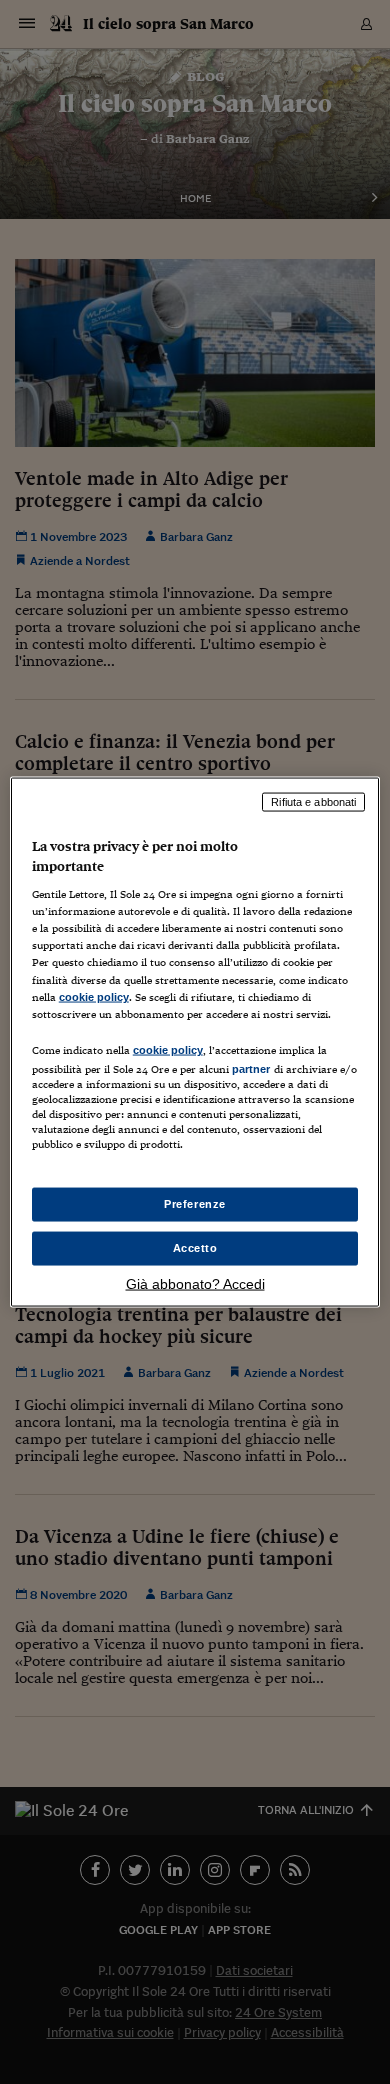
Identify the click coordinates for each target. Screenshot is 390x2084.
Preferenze (195, 1204)
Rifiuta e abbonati (313, 802)
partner (251, 1068)
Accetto (195, 1248)
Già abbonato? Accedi (195, 1283)
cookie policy (94, 996)
